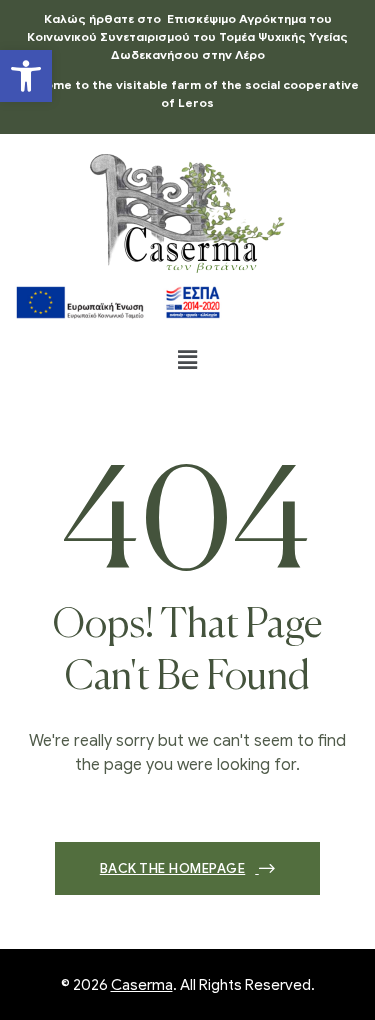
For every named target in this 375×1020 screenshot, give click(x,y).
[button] (26, 76)
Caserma (142, 985)
